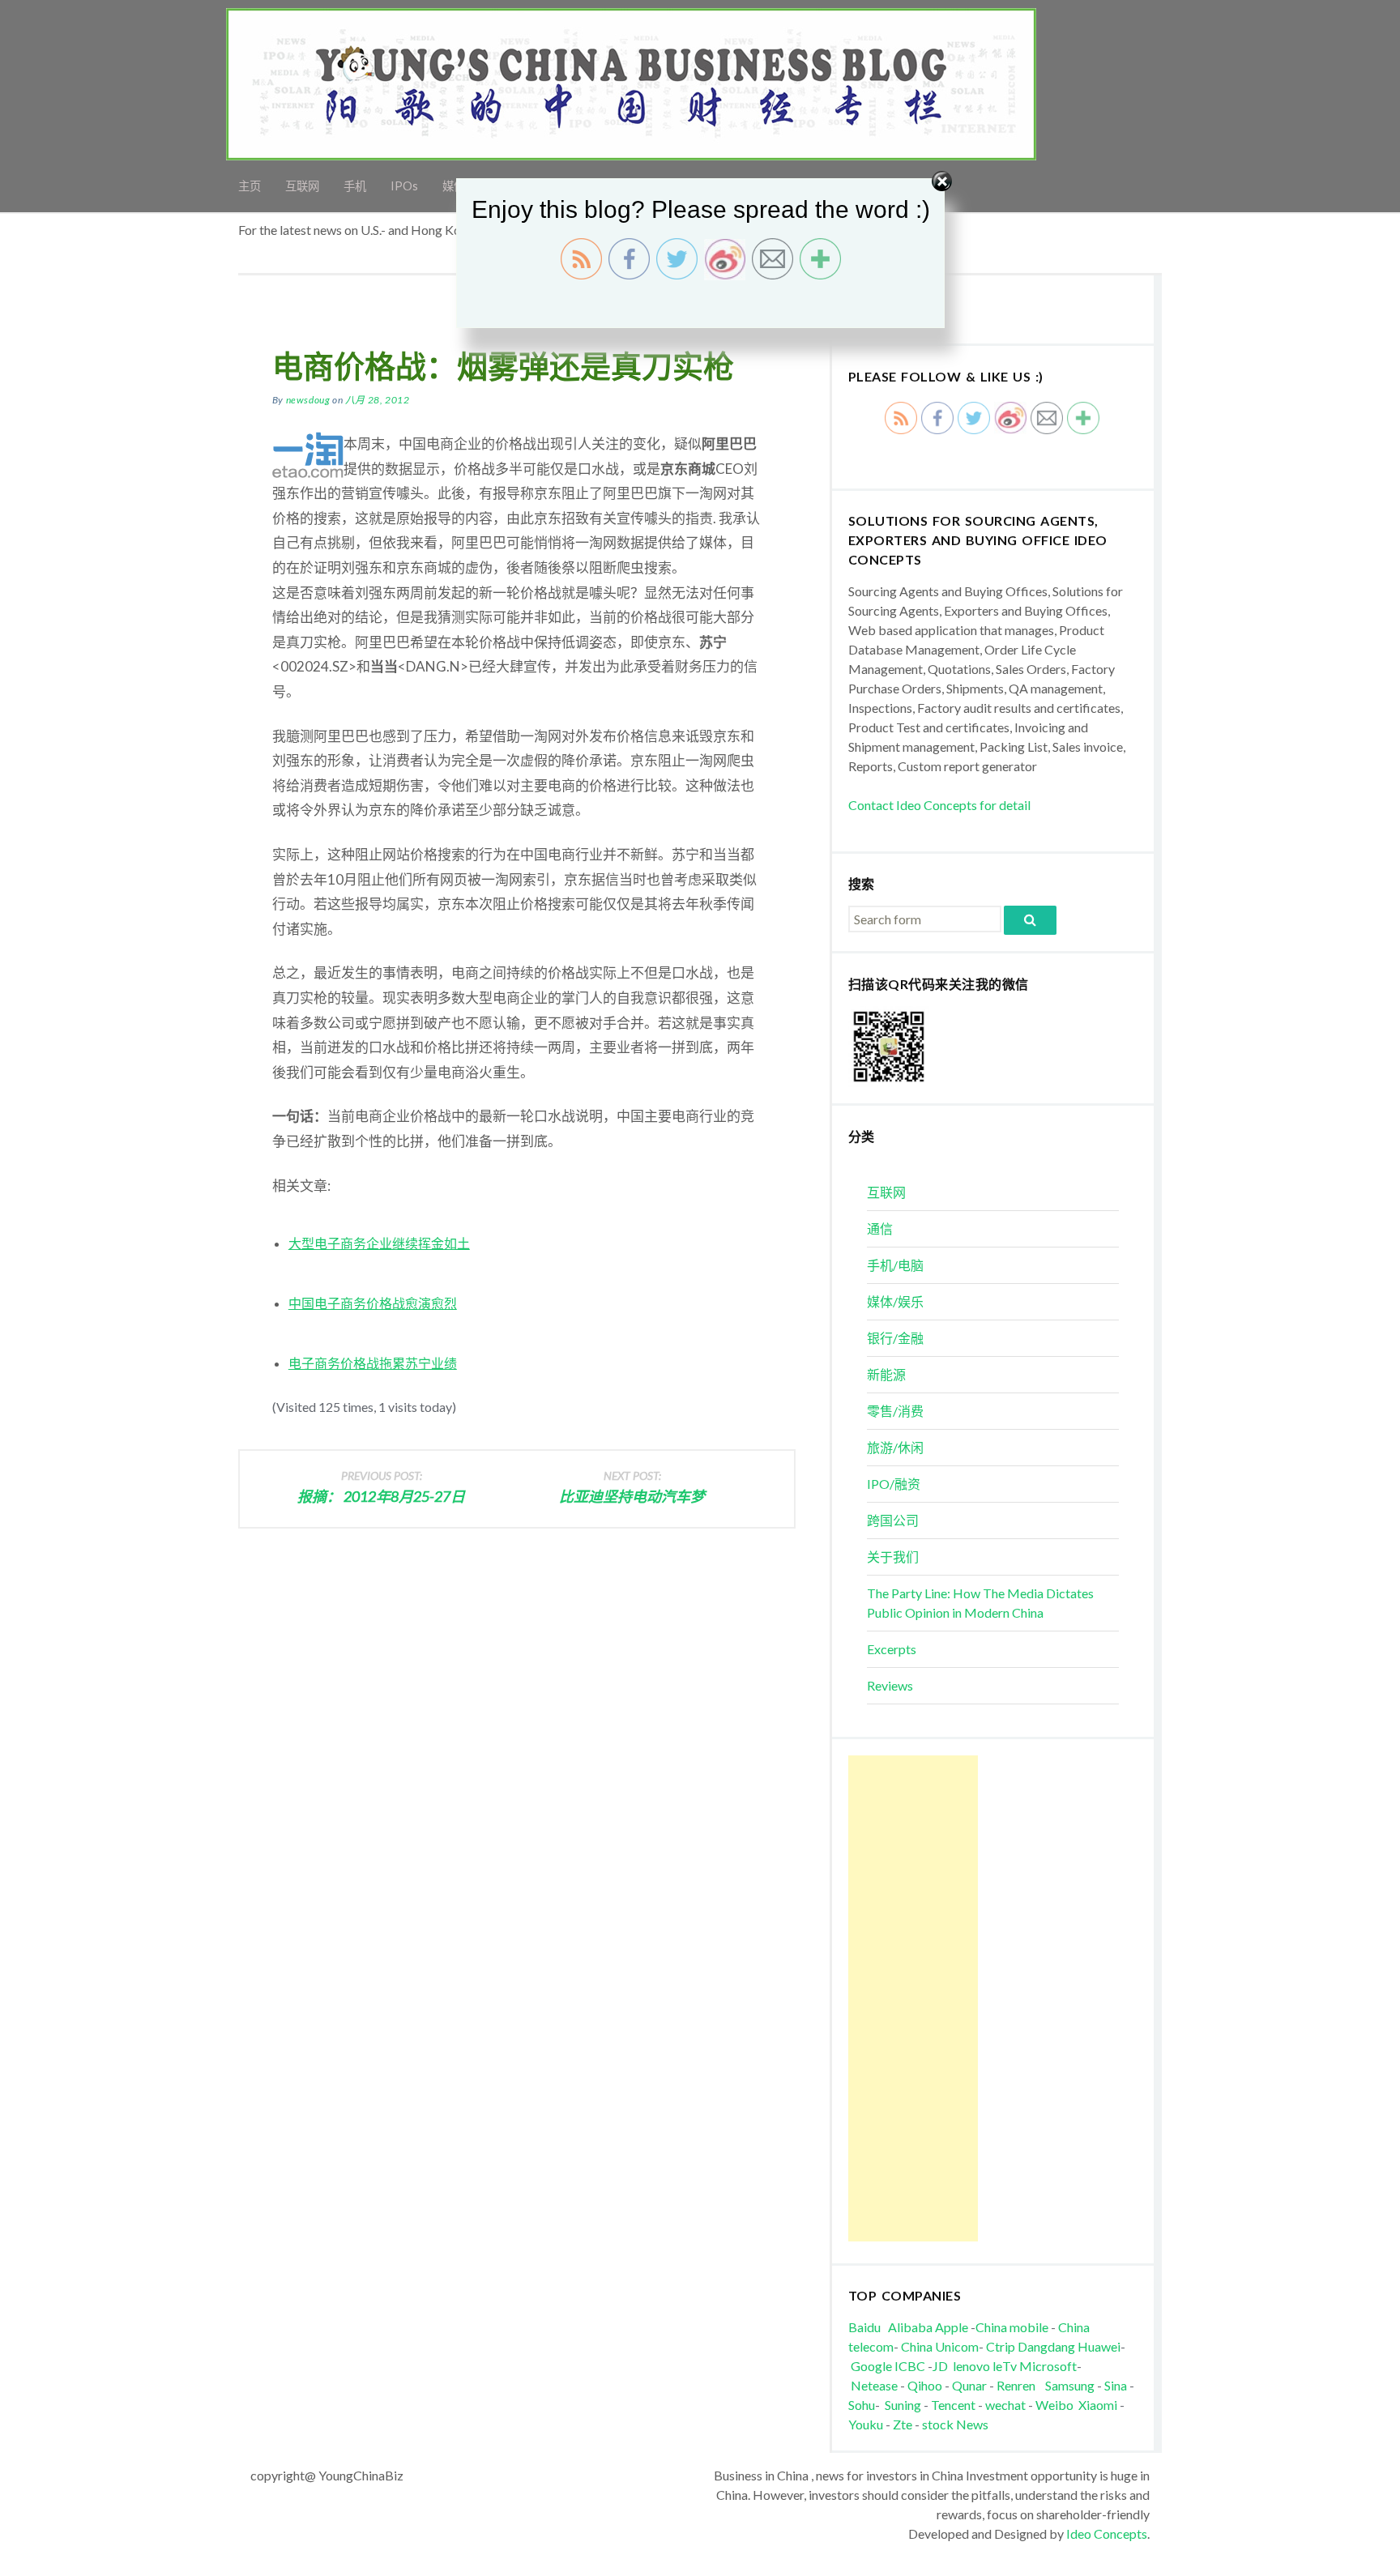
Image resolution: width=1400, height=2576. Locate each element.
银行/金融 (895, 1338)
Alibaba (910, 2327)
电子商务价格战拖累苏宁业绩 (373, 1363)
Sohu (862, 2405)
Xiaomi (1098, 2405)
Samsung (1070, 2385)
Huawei (1099, 2346)
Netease (874, 2385)
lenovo (971, 2366)
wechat (1007, 2405)
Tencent (953, 2405)
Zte (903, 2424)
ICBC (911, 2366)
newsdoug (308, 400)
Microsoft (1048, 2366)
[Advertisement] (913, 1998)
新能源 (886, 1374)
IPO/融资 (894, 1484)
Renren (1020, 2385)
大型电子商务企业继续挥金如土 (379, 1243)
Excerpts (892, 1649)
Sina (1116, 2385)
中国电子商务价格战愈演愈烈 (373, 1303)
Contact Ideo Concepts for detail (939, 805)
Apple (952, 2327)
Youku (867, 2424)
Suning (903, 2405)
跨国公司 (893, 1520)
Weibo (1056, 2405)
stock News (955, 2424)
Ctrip (1001, 2346)
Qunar (969, 2385)
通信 (880, 1228)
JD (940, 2366)
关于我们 (893, 1557)
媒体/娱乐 (895, 1301)
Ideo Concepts (1107, 2533)
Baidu (864, 2327)
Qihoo (925, 2385)
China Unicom (940, 2346)
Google (871, 2366)
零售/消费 (895, 1411)
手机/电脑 (895, 1265)
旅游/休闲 (895, 1447)
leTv (1005, 2366)
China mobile (1012, 2327)
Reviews (890, 1685)
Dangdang (1046, 2346)
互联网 (886, 1192)
